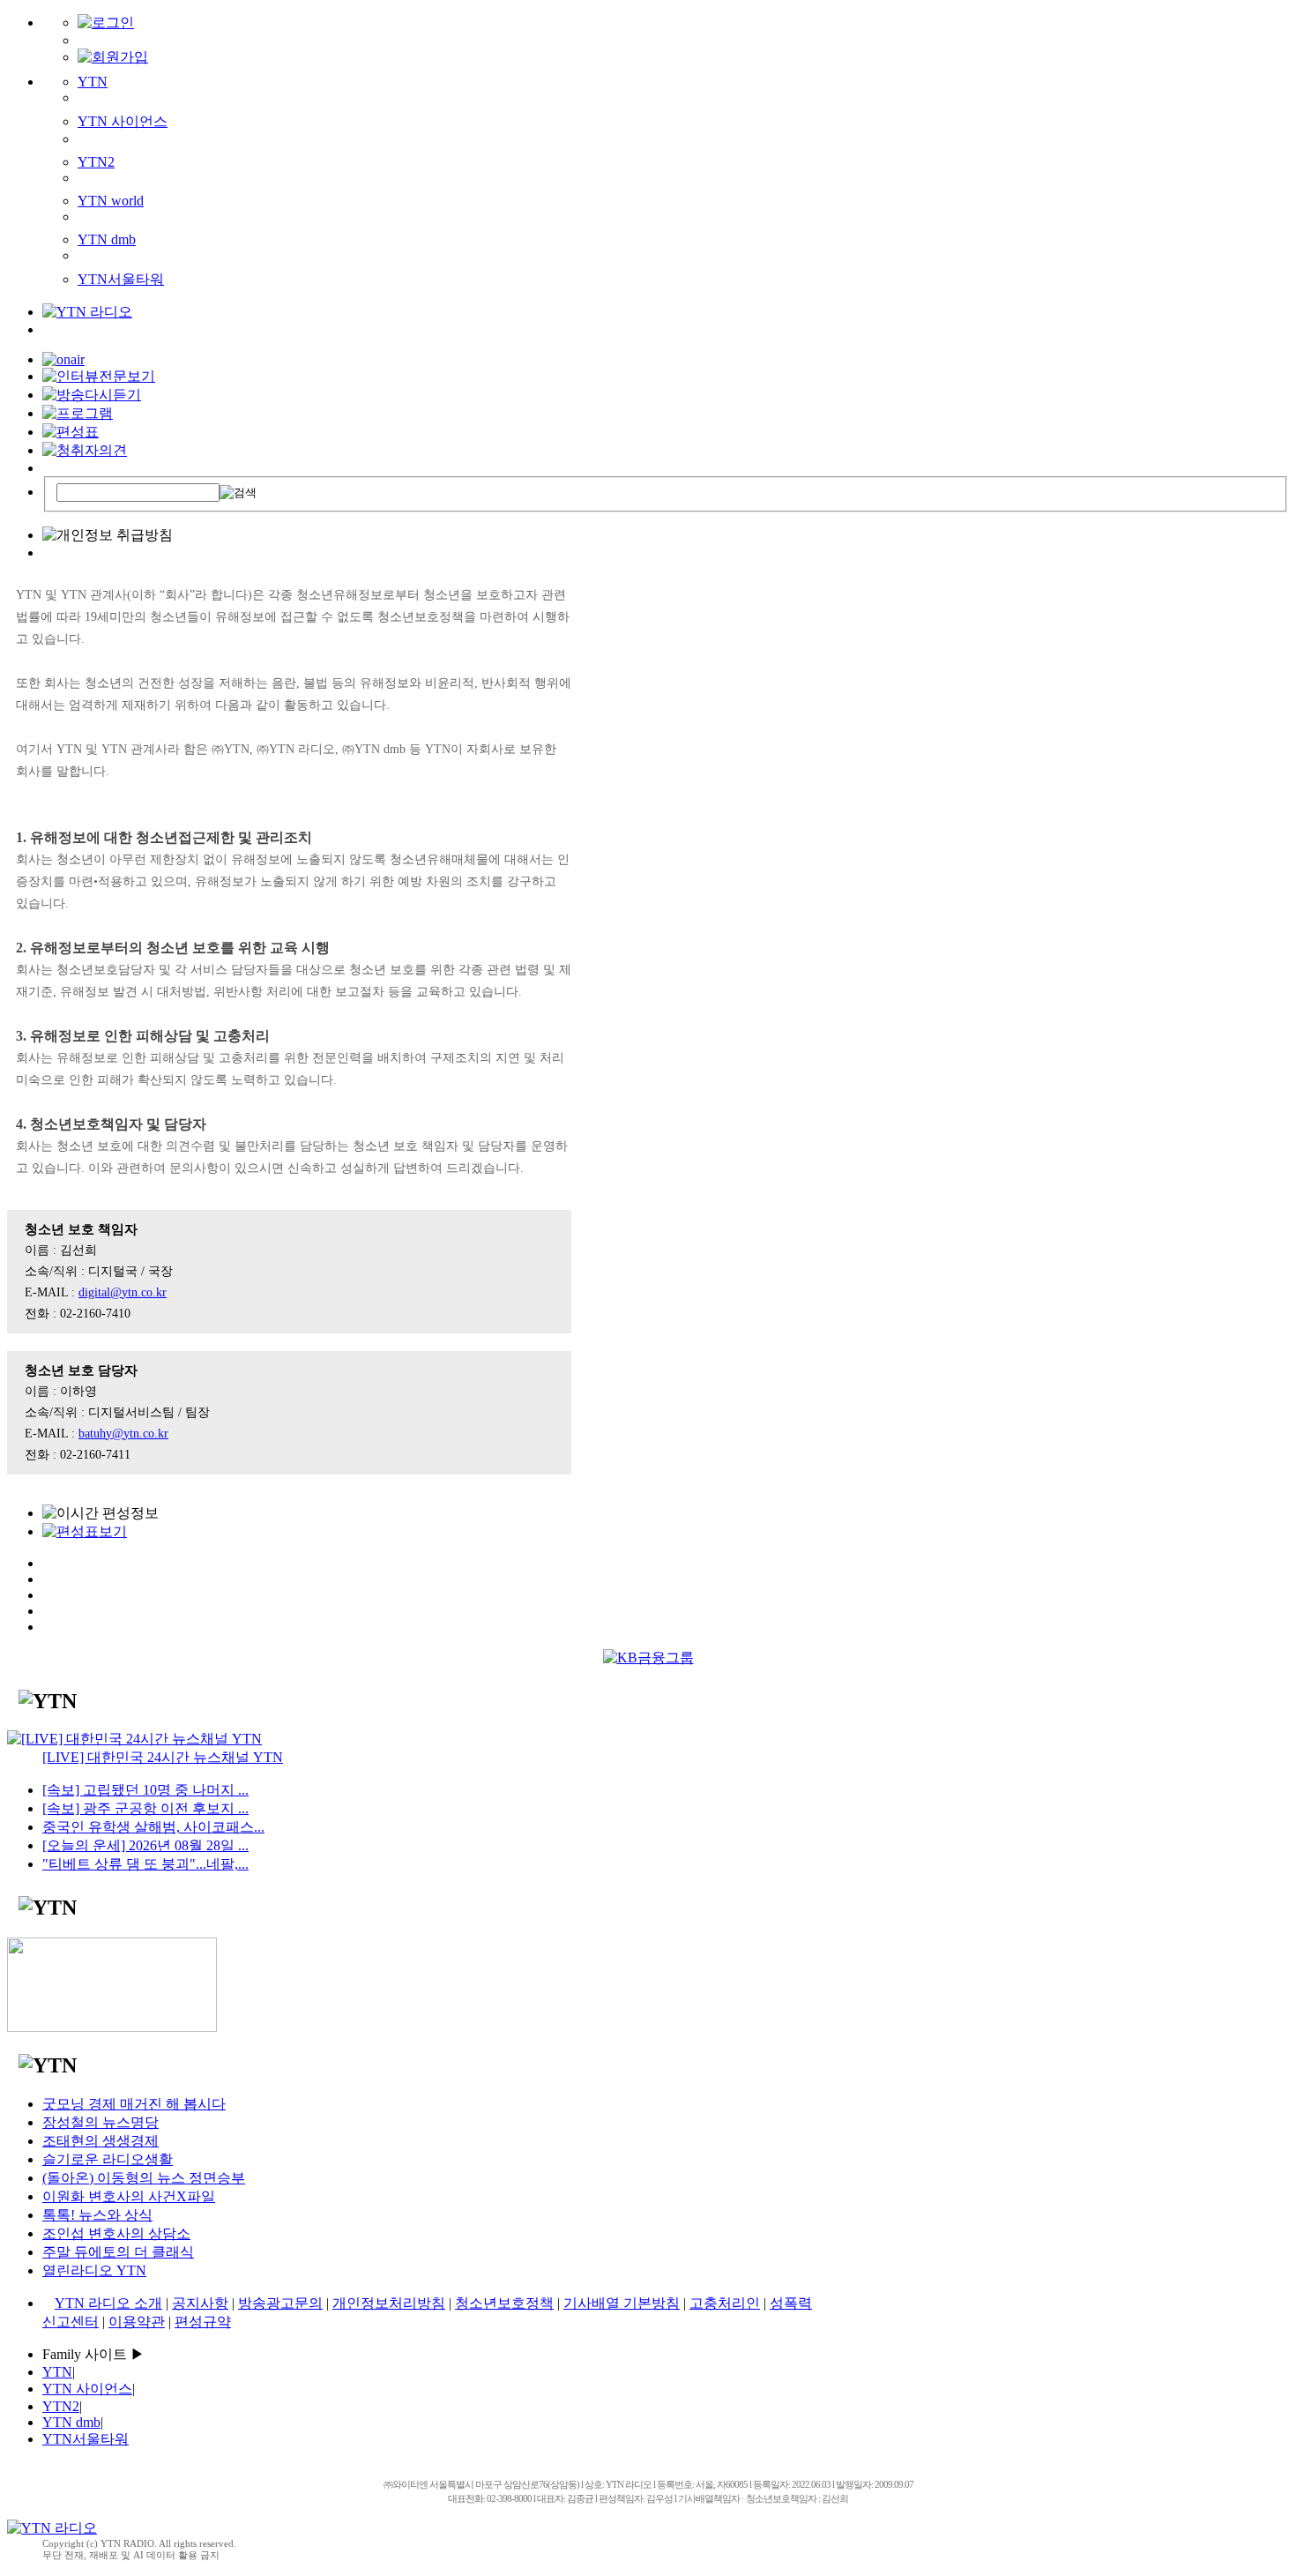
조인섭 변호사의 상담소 (116, 2233)
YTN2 (96, 162)
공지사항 (200, 2303)
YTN (93, 82)
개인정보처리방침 (389, 2303)
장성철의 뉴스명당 (101, 2122)
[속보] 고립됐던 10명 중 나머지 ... (145, 1790)
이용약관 (137, 2322)
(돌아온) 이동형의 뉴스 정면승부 (144, 2178)
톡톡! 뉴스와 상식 (97, 2215)
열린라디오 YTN (94, 2270)
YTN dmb (107, 239)
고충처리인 (725, 2303)
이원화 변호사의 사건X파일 (129, 2196)
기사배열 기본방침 (622, 2303)
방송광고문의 (280, 2303)
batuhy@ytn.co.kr (123, 1434)
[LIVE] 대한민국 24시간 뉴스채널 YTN (163, 1757)
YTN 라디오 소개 (108, 2303)
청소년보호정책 (504, 2303)
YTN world (111, 201)
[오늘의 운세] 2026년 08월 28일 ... (145, 1845)
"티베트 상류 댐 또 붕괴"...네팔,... (145, 1864)
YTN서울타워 (121, 279)
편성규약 (203, 2322)
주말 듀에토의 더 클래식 (118, 2252)
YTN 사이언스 (123, 121)
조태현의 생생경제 (101, 2141)
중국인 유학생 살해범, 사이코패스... (153, 1827)
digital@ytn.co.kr (123, 1292)
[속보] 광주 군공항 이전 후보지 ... (145, 1808)
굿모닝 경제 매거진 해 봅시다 (134, 2104)
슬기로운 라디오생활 (108, 2159)
